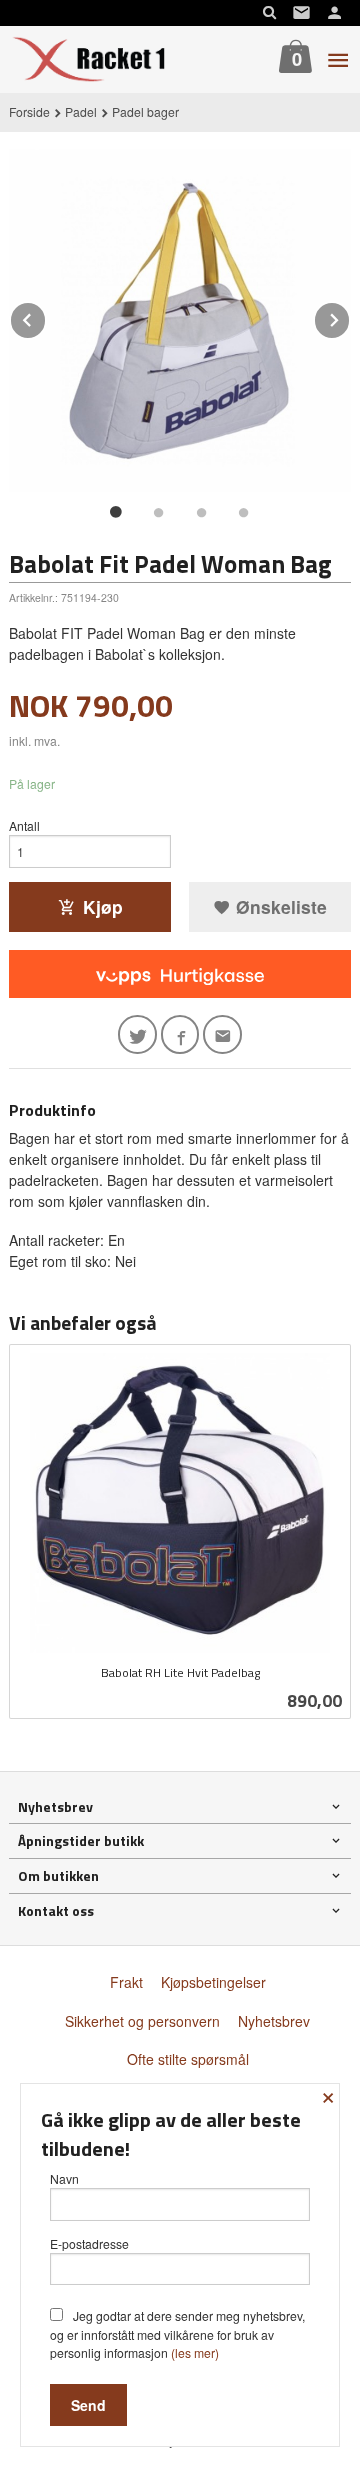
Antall (24, 825)
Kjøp (103, 906)
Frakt (126, 1982)
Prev (46, 316)
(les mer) (195, 2352)
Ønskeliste (279, 906)
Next (350, 316)
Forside (29, 111)
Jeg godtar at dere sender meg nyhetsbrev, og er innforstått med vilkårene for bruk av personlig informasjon (177, 2334)
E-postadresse (89, 2243)
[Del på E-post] (222, 1034)
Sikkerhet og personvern (142, 2021)
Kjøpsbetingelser (213, 1982)
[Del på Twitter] (137, 1034)
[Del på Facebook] (180, 1034)
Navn (64, 2178)
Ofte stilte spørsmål (188, 2059)
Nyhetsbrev (274, 2021)
